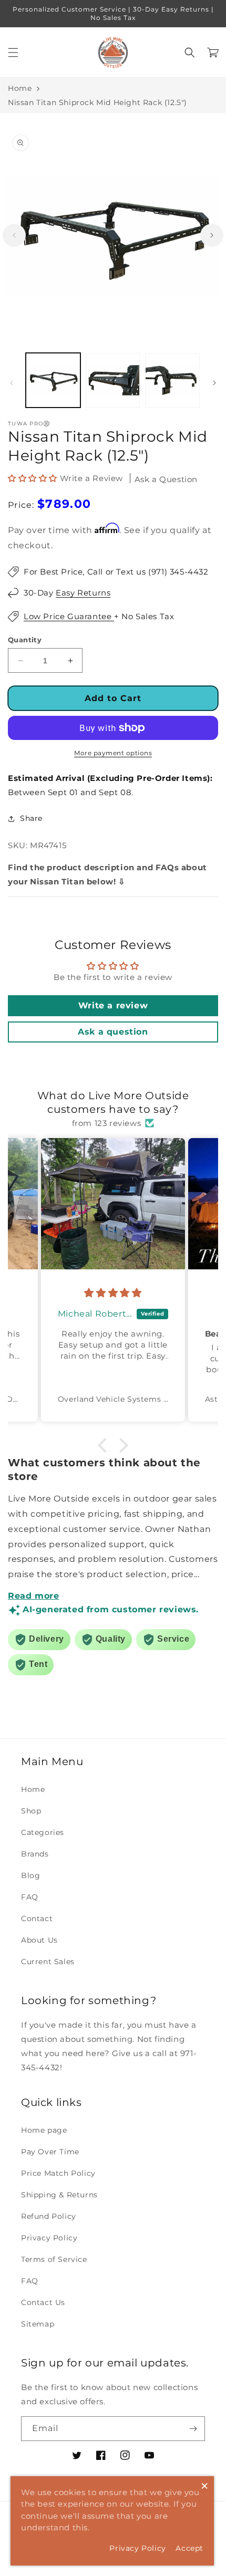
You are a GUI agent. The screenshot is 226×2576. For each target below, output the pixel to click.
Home (20, 88)
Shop (31, 1811)
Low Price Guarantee (69, 616)
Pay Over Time (50, 2152)
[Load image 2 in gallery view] (113, 380)
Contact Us (43, 2302)
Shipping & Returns (59, 2195)
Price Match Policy (58, 2173)
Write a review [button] (113, 1005)
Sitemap (38, 2324)
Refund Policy (49, 2216)
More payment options (113, 753)
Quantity (25, 640)
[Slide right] (212, 235)
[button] (13, 53)
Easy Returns (83, 593)
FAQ (30, 1897)
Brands (35, 1854)
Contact (37, 1918)
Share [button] (31, 818)
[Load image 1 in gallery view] (53, 380)
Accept (189, 2548)
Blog (30, 1875)
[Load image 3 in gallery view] (172, 380)
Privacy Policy (49, 2238)
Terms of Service (54, 2259)
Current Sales (48, 1962)
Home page (44, 2130)
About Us (39, 1940)
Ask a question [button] (113, 1032)
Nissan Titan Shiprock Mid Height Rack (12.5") (97, 102)
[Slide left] (14, 235)
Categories (43, 1832)
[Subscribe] (193, 2429)
